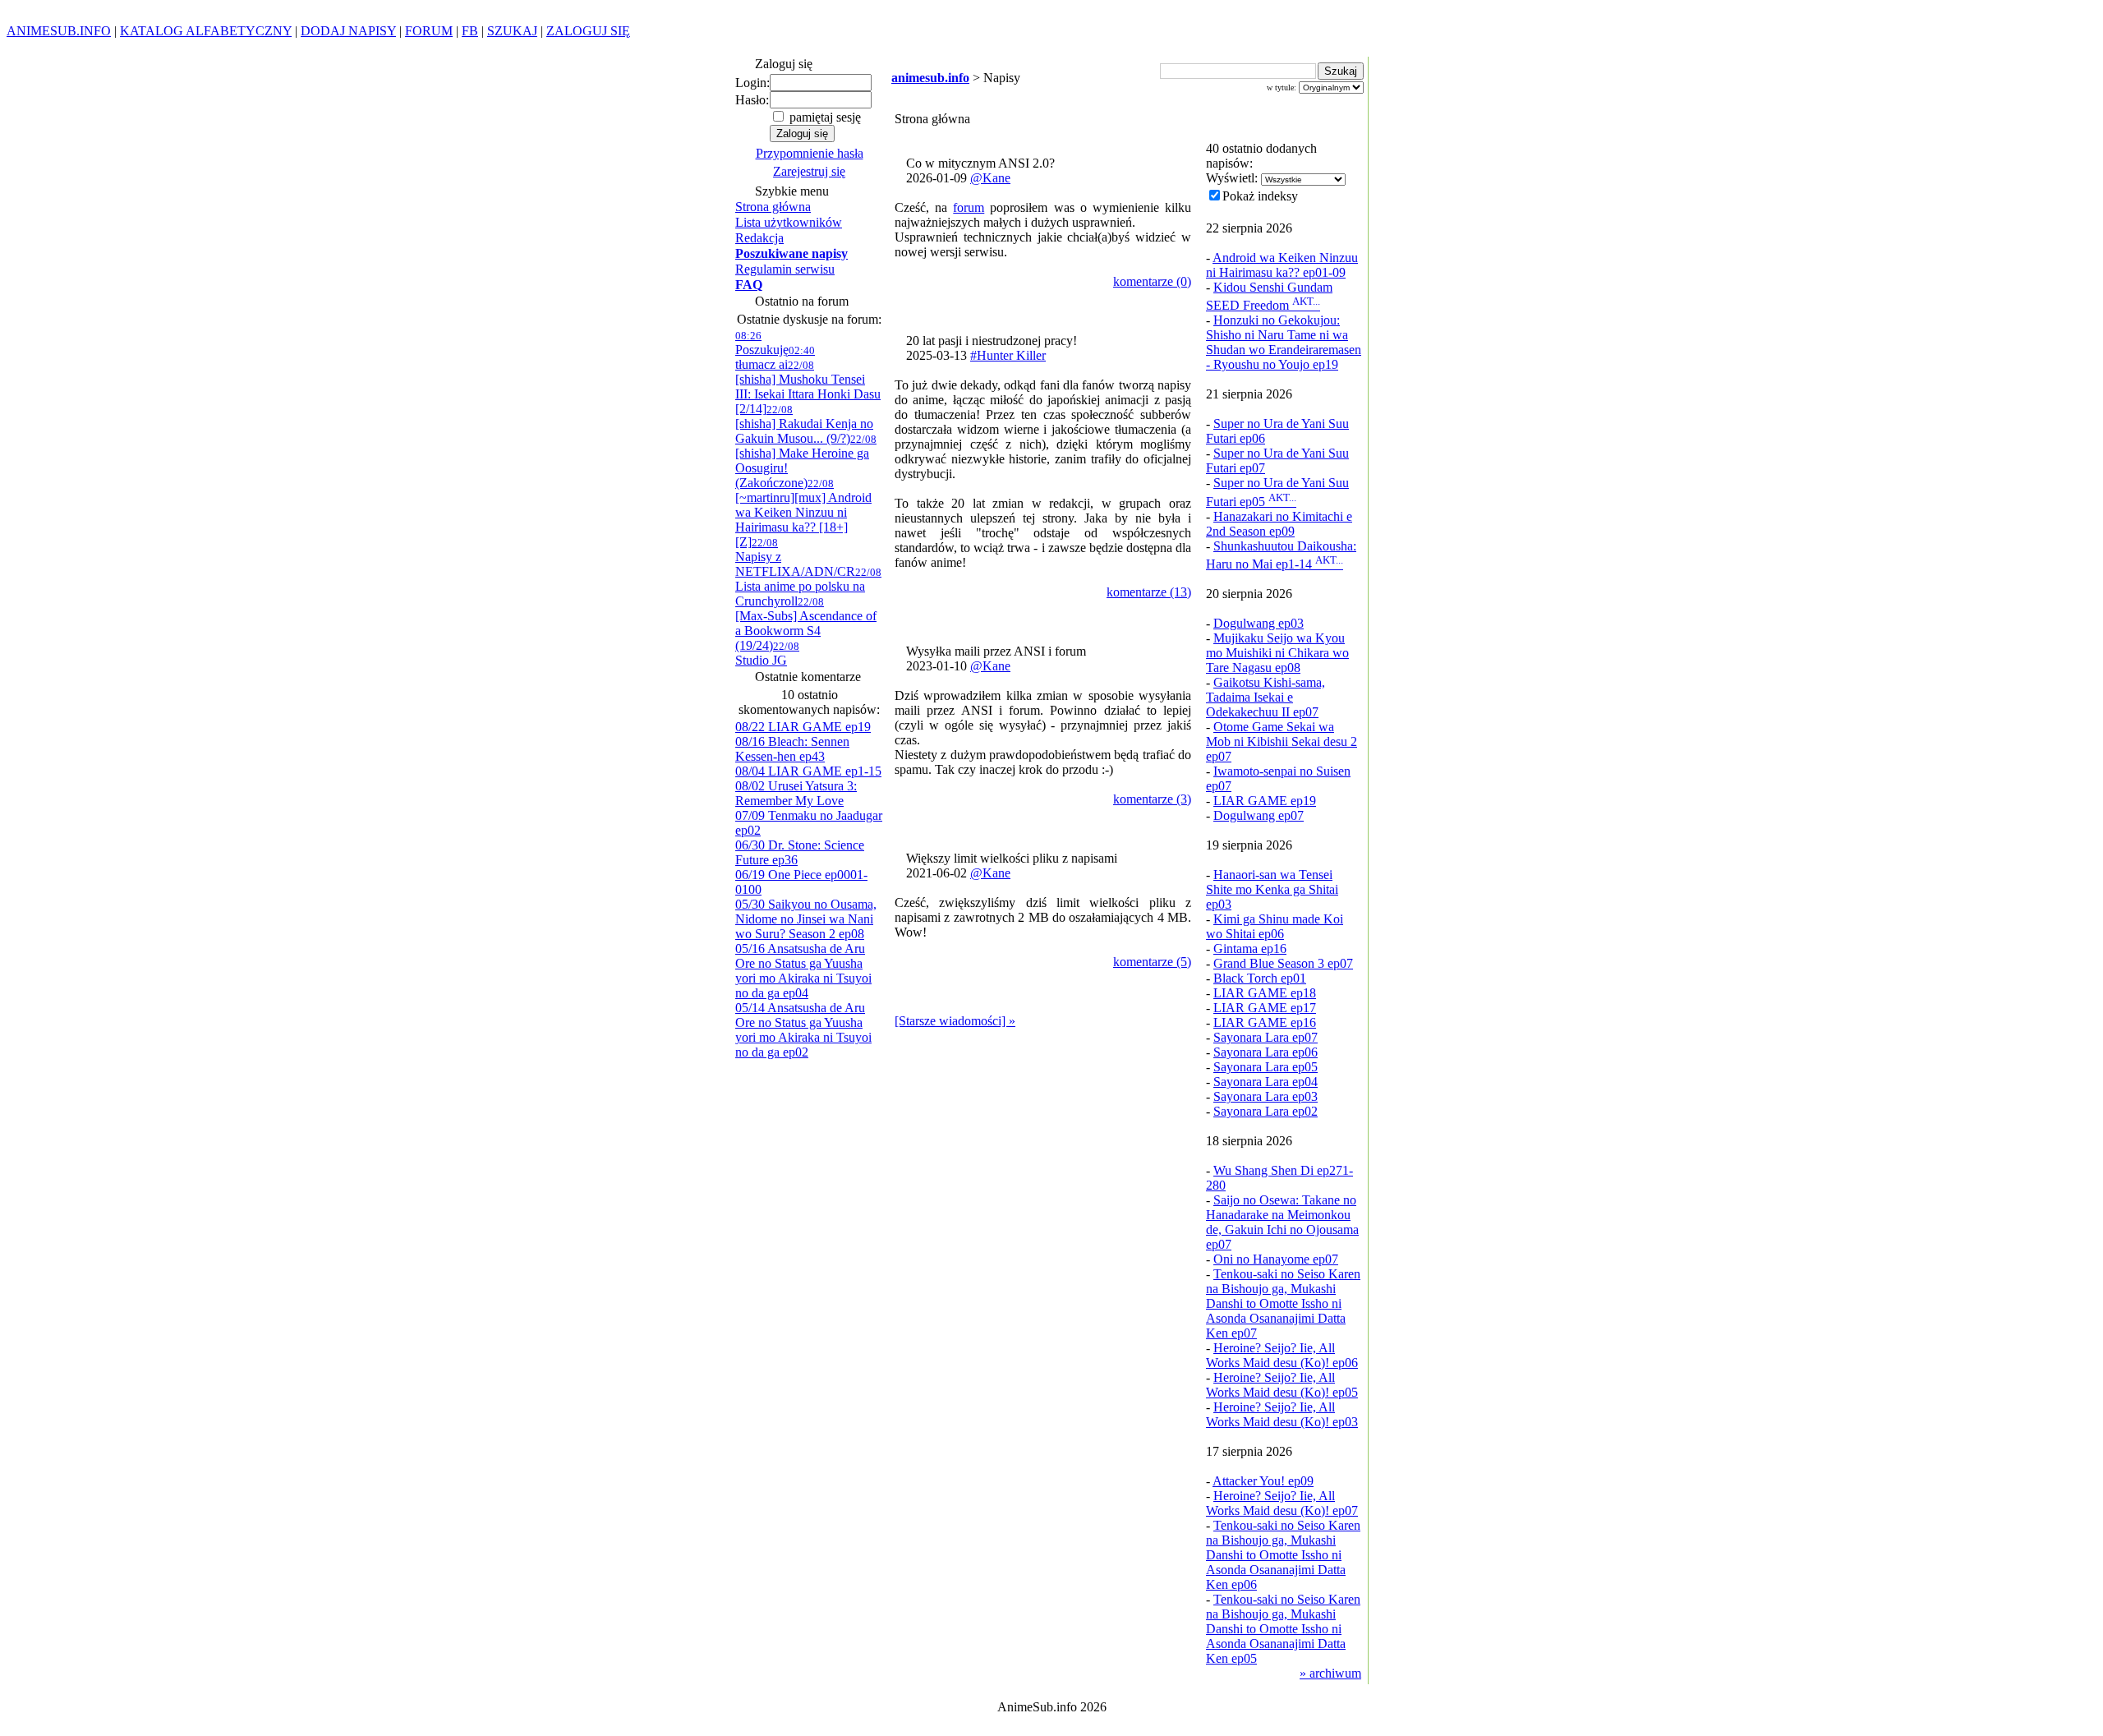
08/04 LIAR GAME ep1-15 (808, 771)
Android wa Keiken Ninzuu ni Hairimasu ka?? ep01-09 (1282, 265)
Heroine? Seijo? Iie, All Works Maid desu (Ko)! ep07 (1282, 1503)
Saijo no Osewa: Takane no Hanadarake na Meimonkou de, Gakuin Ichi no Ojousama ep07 (1282, 1222)
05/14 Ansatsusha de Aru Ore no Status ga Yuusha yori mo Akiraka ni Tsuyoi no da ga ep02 (803, 1030)
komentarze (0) (1152, 281)
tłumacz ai (775, 358)
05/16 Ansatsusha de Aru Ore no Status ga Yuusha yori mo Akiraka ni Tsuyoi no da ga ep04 (803, 971)
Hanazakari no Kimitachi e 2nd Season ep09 (1279, 524)
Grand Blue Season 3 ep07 (1283, 963)
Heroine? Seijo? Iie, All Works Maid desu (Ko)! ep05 (1282, 1385)
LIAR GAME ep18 (1265, 993)
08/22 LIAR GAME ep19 (803, 727)
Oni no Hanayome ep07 (1276, 1259)
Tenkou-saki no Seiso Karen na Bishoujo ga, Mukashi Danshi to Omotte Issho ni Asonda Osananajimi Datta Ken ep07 (1283, 1303)
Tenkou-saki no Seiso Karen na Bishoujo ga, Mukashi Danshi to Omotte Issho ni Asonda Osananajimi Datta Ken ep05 (1283, 1629)
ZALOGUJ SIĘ (588, 31)
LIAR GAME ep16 (1265, 1022)
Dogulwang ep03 (1259, 623)
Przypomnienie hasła (810, 153)
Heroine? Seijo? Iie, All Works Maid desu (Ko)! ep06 (1282, 1355)
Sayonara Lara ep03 (1265, 1096)
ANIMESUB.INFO (59, 31)
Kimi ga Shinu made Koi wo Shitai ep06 (1275, 926)
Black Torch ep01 (1260, 978)
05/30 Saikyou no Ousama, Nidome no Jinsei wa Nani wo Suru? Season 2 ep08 (806, 919)
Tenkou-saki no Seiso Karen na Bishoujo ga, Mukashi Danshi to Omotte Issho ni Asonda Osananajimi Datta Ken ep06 (1283, 1555)
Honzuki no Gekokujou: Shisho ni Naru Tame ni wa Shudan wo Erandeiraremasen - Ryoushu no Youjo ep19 (1284, 342)
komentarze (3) (1152, 799)
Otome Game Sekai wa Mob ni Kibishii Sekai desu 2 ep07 (1282, 741)
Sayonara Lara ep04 (1265, 1082)
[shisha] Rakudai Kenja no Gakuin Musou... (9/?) (804, 424)
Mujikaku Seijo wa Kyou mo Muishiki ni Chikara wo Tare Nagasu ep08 (1277, 653)
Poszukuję (762, 343)
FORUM (429, 31)
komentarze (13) (1149, 592)
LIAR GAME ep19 (1265, 801)
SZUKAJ (512, 31)
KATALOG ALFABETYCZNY (206, 31)
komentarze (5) (1152, 962)
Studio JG (767, 654)
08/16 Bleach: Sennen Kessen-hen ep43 (792, 749)
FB (470, 31)
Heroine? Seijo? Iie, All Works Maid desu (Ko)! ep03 (1282, 1414)
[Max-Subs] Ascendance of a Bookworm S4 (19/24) (806, 624)
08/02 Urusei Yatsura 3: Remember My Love (796, 793)
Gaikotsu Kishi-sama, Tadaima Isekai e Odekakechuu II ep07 (1265, 697)
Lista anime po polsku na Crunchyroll (808, 587)
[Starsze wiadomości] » (955, 1021)
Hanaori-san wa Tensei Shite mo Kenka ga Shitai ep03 (1272, 889)
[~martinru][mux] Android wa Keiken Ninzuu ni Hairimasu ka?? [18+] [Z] (803, 513)
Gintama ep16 (1250, 949)
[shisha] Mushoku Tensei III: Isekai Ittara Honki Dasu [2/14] (808, 387)
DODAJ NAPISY (348, 31)
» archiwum (1330, 1673)
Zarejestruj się (809, 171)
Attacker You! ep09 (1263, 1481)
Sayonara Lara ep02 (1265, 1111)
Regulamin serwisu (785, 269)
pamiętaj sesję (824, 117)
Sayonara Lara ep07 (1265, 1037)
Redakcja (759, 238)
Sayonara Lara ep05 (1265, 1067)
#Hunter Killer (1008, 355)
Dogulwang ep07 (1259, 815)
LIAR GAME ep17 (1265, 1008)
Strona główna (773, 207)
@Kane (990, 178)
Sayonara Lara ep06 (1265, 1052)
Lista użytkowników (789, 222)
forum (969, 207)
